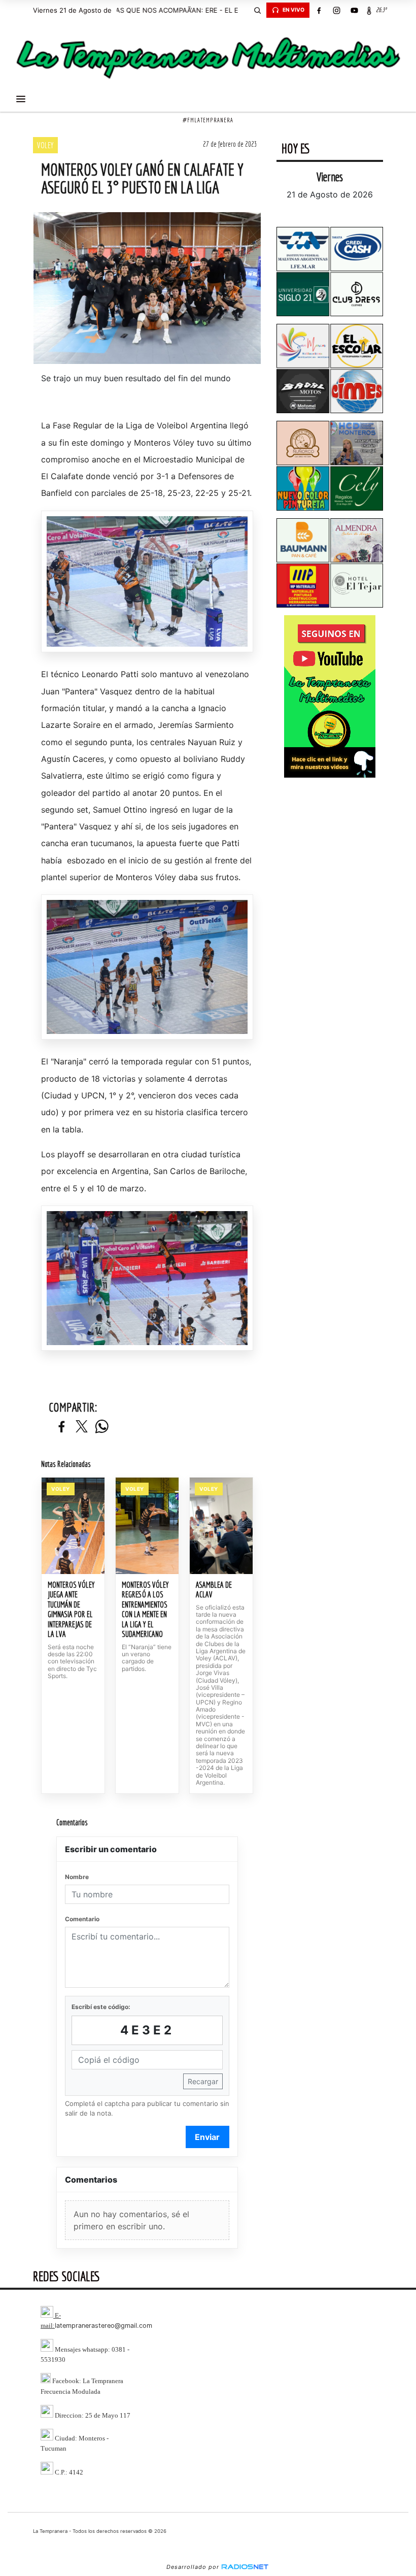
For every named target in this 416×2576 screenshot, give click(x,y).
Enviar (207, 2137)
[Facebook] (319, 10)
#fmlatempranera (208, 120)
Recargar (203, 2081)
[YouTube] (354, 10)
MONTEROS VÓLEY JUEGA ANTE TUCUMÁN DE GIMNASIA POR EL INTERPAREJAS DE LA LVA (71, 1610)
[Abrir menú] (21, 99)
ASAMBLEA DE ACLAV (214, 1590)
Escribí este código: (101, 2007)
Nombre (77, 1877)
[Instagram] (336, 10)
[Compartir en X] (82, 1427)
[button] (257, 10)
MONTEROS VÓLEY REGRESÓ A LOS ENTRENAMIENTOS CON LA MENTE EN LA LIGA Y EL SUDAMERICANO (145, 1610)
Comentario (82, 1919)
